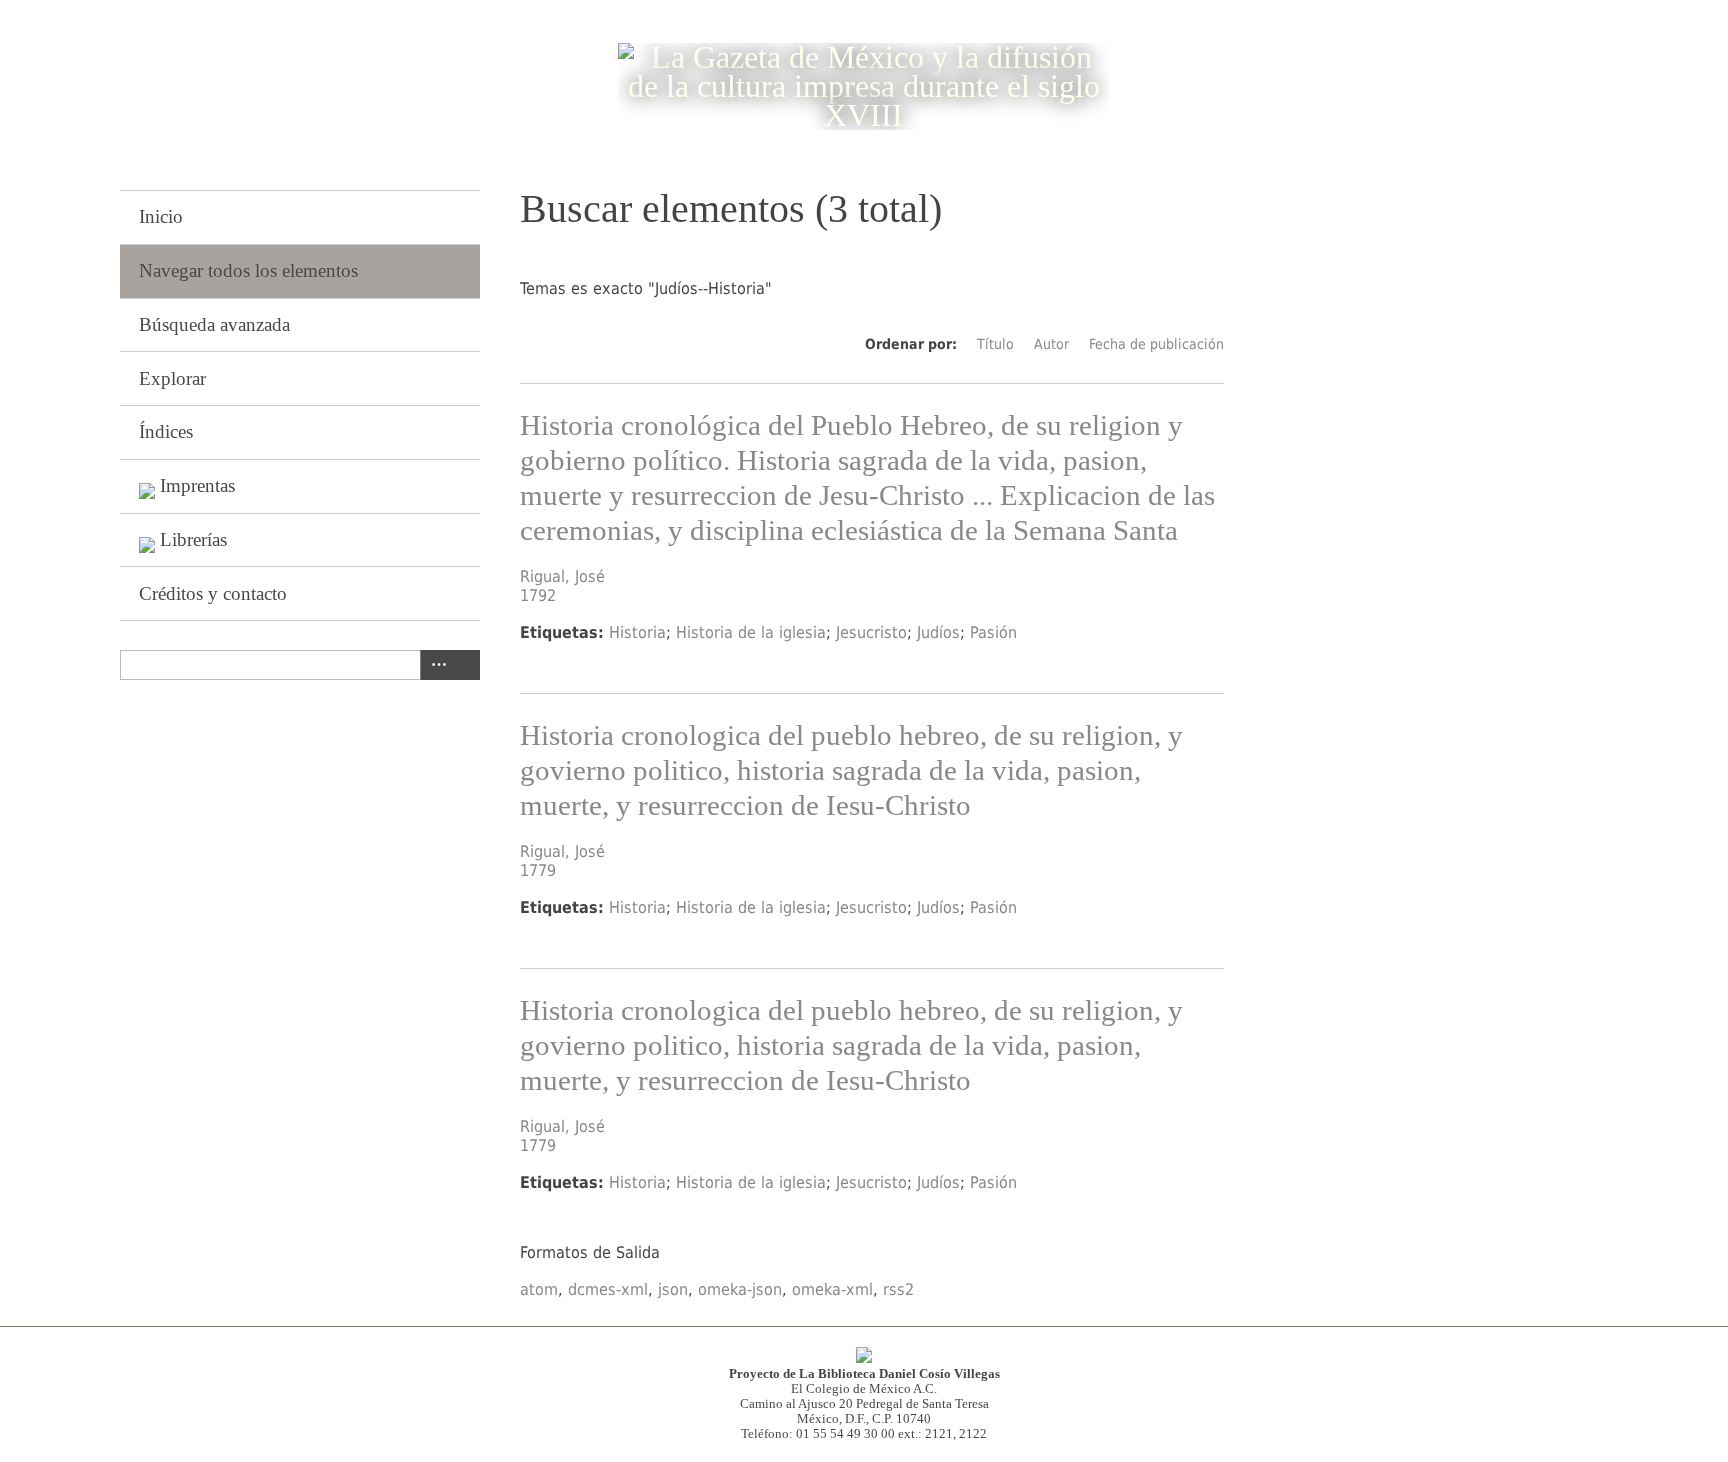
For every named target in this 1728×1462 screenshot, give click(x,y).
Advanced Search (435, 665)
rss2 (898, 1289)
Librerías (193, 539)
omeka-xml (832, 1289)
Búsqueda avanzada (214, 324)
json (673, 1289)
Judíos (938, 632)
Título (995, 344)
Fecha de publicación (1156, 344)
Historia (637, 632)
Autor (1051, 344)
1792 (538, 595)
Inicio (161, 216)
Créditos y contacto (213, 593)
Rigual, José (562, 576)
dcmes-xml (608, 1289)
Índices (166, 431)
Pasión (993, 632)
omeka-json (740, 1289)
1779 (538, 870)
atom (539, 1289)
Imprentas (197, 485)
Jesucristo (871, 632)
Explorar (172, 378)
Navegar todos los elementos (248, 270)
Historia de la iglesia (751, 632)
